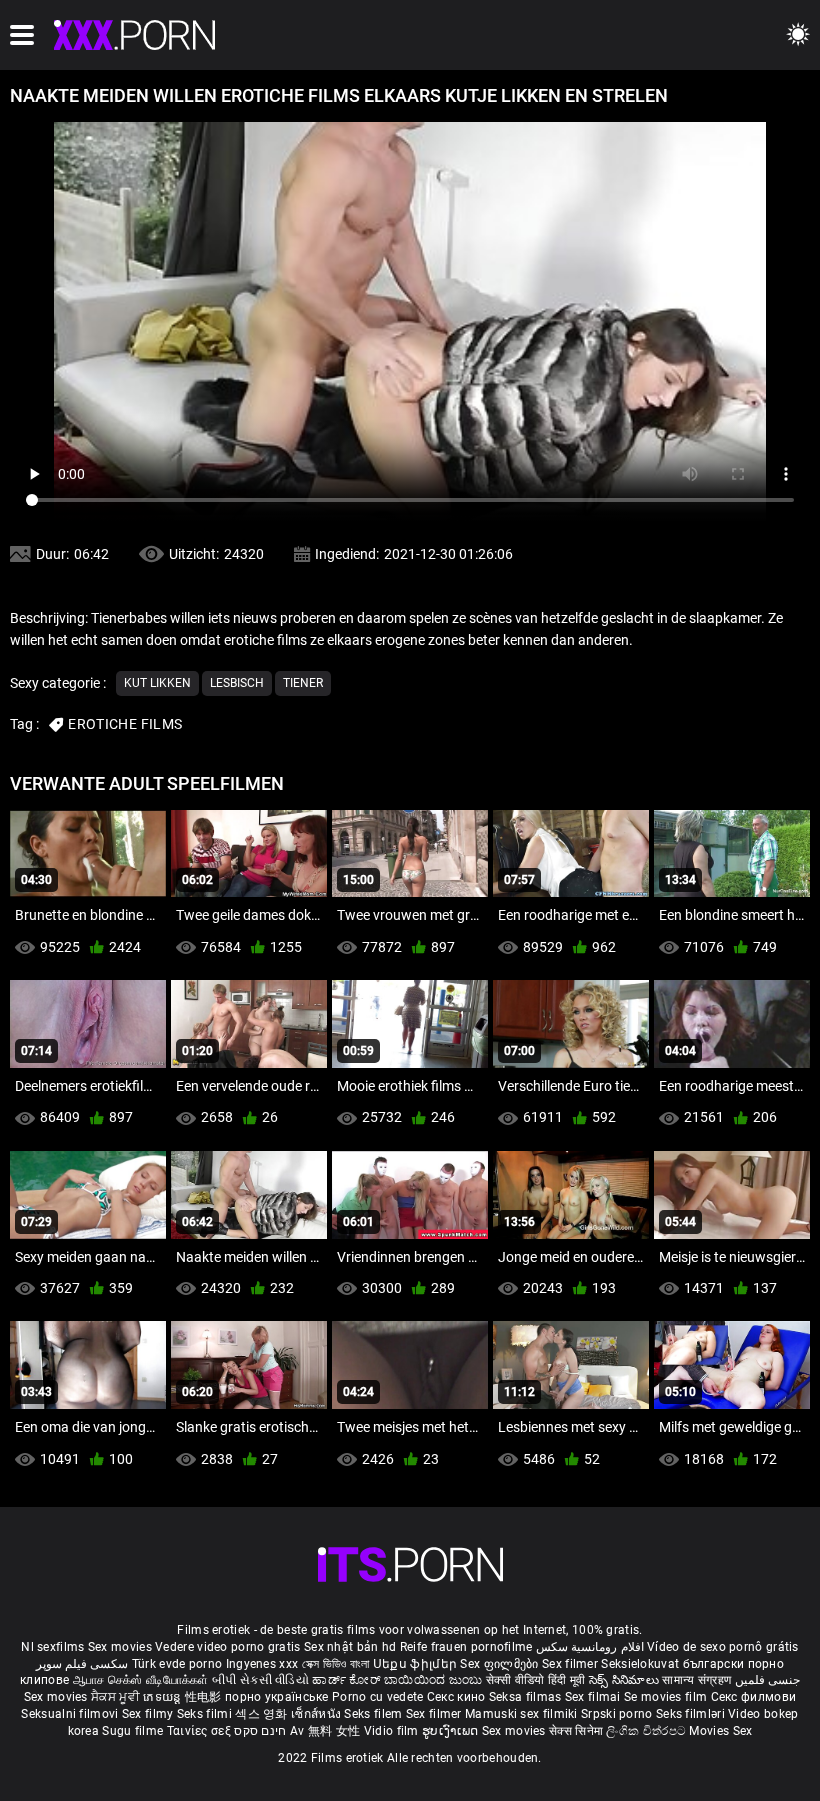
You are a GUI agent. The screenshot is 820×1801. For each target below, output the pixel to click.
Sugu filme (134, 1731)
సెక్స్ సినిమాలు (625, 1680)
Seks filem (374, 1714)
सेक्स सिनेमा (577, 1731)
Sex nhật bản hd (350, 1647)
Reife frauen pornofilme (466, 1647)
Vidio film (393, 1731)
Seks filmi (206, 1714)
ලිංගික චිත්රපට (647, 1731)
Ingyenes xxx (262, 1664)
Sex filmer (571, 1664)
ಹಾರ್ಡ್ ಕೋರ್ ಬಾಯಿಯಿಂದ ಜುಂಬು (398, 1680)
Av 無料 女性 (325, 1731)
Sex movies (121, 1647)
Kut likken (157, 683)
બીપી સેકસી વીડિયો (260, 1680)
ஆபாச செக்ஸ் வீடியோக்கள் (141, 1680)
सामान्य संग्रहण (698, 1680)
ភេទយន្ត (164, 1697)
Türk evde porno (177, 1664)
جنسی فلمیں (767, 1680)
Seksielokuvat (641, 1664)
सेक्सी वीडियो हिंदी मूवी (536, 1680)
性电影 (205, 1697)
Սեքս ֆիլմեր (417, 1664)
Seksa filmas (527, 1697)
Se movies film (667, 1697)
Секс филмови (754, 1697)
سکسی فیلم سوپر (82, 1664)
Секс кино (458, 1697)
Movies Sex (720, 1731)
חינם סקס (260, 1731)
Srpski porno (617, 1714)
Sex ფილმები (501, 1664)
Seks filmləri (692, 1714)
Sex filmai (594, 1697)
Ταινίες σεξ (201, 1731)
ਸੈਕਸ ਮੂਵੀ (117, 1697)
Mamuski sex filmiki (521, 1714)
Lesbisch (237, 683)
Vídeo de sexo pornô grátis (723, 1647)
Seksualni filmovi (71, 1714)
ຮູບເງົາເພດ (452, 1731)
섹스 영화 (263, 1714)
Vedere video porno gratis (228, 1647)
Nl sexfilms (52, 1647)
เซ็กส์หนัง (317, 1714)
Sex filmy (149, 1714)
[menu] (22, 35)
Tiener (303, 683)
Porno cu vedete (378, 1697)
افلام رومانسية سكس (590, 1647)
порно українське (277, 1697)
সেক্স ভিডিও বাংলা (336, 1664)
